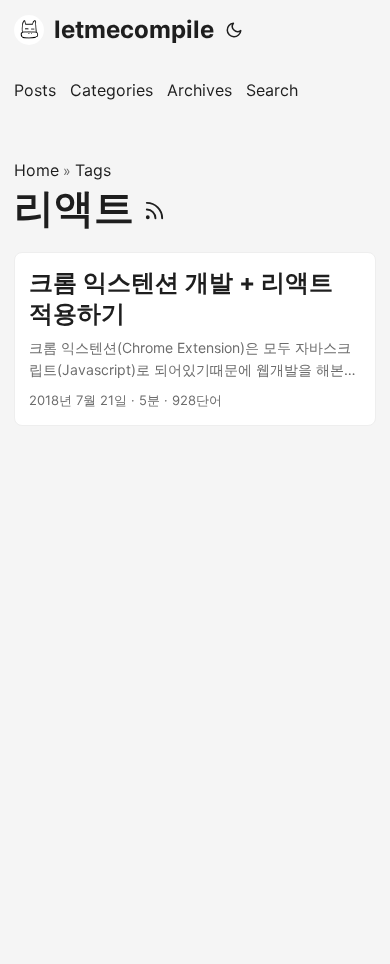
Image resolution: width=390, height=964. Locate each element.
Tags (93, 170)
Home (36, 170)
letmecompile (134, 29)
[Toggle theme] (234, 30)
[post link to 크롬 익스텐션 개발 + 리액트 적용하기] (195, 339)
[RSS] (154, 207)
